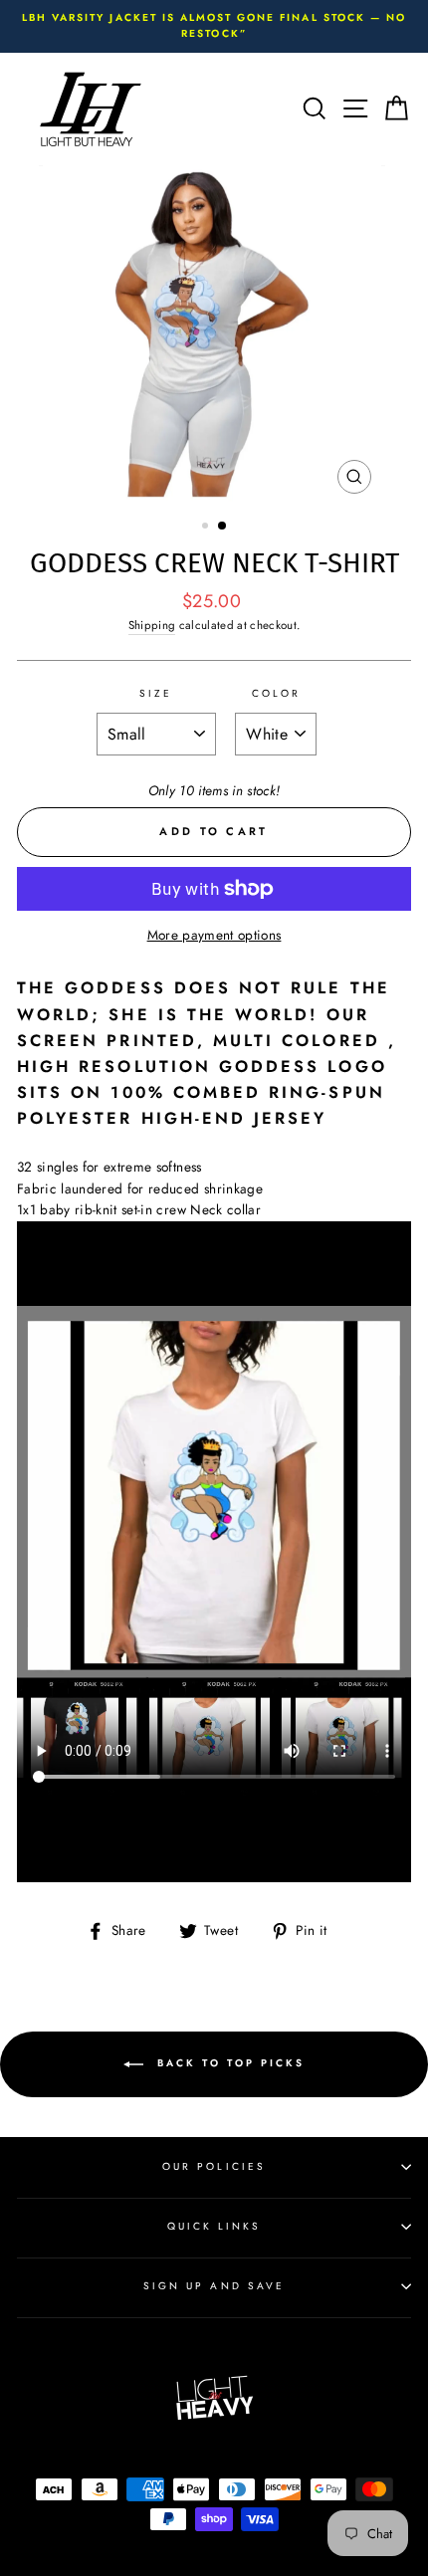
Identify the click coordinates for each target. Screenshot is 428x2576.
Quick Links (214, 2226)
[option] (214, 26)
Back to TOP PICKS (228, 2063)
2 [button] (223, 527)
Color (276, 693)
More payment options (214, 935)
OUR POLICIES (214, 2166)
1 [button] (207, 528)
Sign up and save (214, 2286)
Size (156, 693)
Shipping (152, 625)
